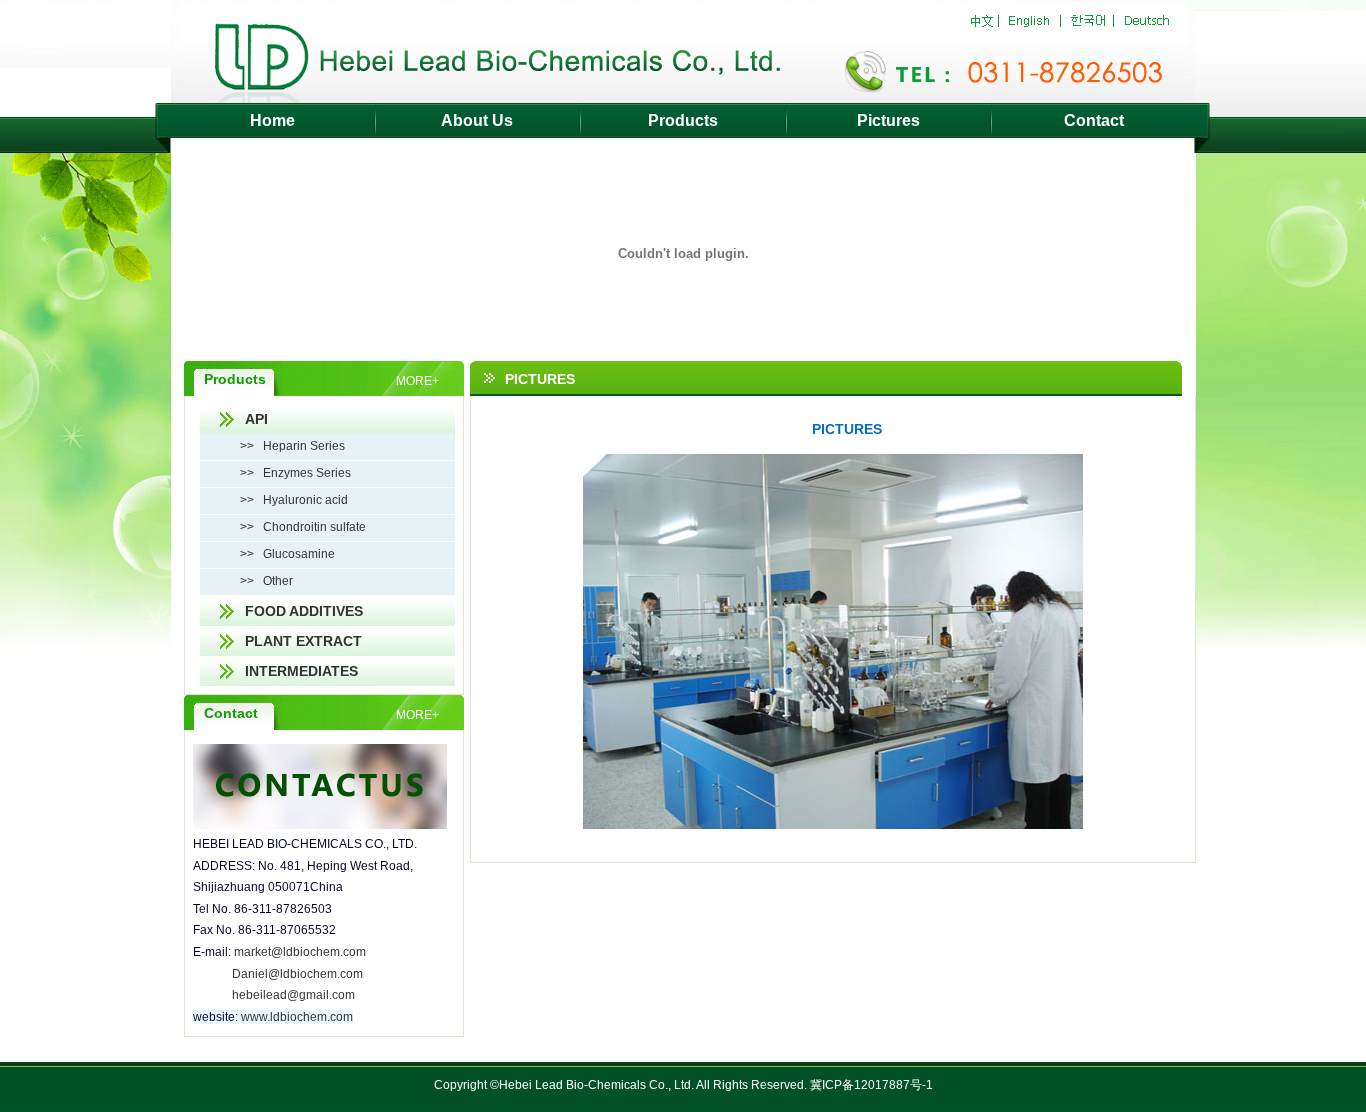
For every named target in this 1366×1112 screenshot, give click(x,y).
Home (272, 120)
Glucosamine (299, 554)
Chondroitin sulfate (314, 527)
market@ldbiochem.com (300, 952)
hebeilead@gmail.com (293, 995)
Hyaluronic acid (305, 500)
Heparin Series (304, 446)
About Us (477, 120)
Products (683, 120)
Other (278, 581)
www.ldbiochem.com (297, 1017)
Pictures (888, 120)
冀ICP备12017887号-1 (871, 1085)
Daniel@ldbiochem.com (297, 974)
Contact (1094, 120)
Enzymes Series (307, 473)
